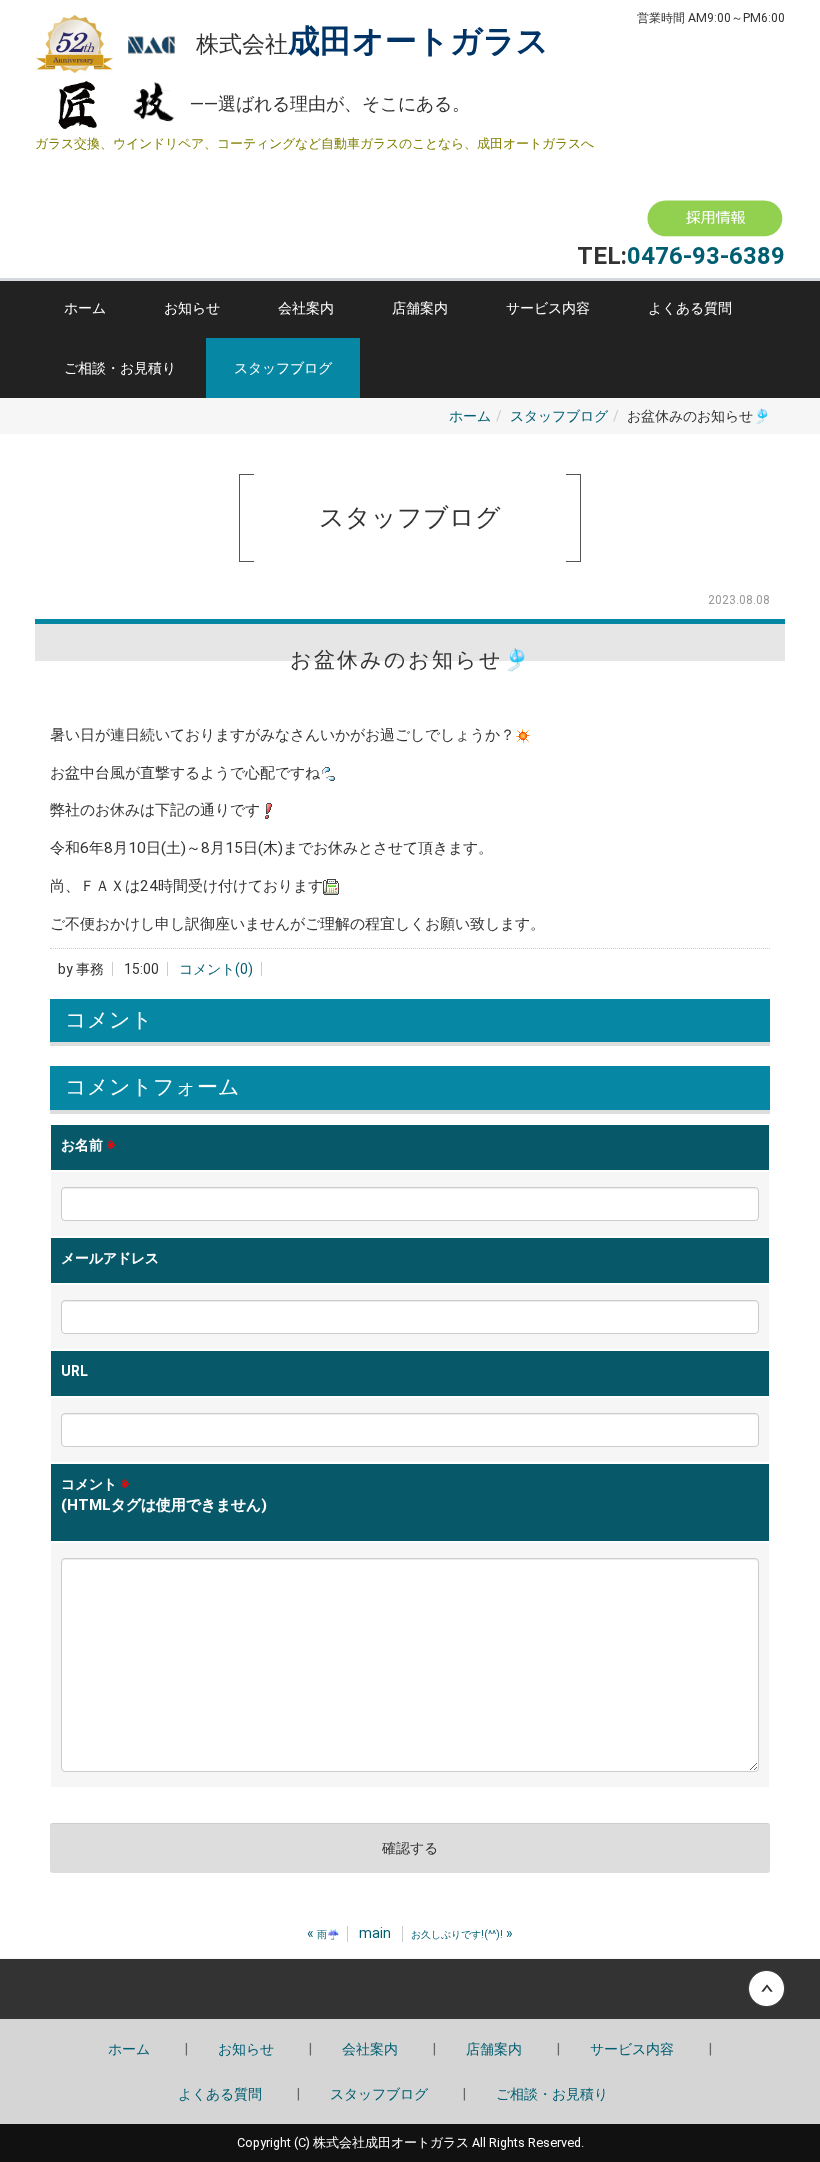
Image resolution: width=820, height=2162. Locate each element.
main (375, 1933)
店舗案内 (420, 308)
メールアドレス (110, 1258)
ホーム (85, 308)
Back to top (410, 1989)
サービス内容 (548, 308)
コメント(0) (216, 969)
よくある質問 (690, 308)
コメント (164, 1495)
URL (74, 1371)
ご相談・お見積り (120, 368)
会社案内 (306, 308)
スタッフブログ (283, 368)
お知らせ (192, 308)
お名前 (88, 1145)
